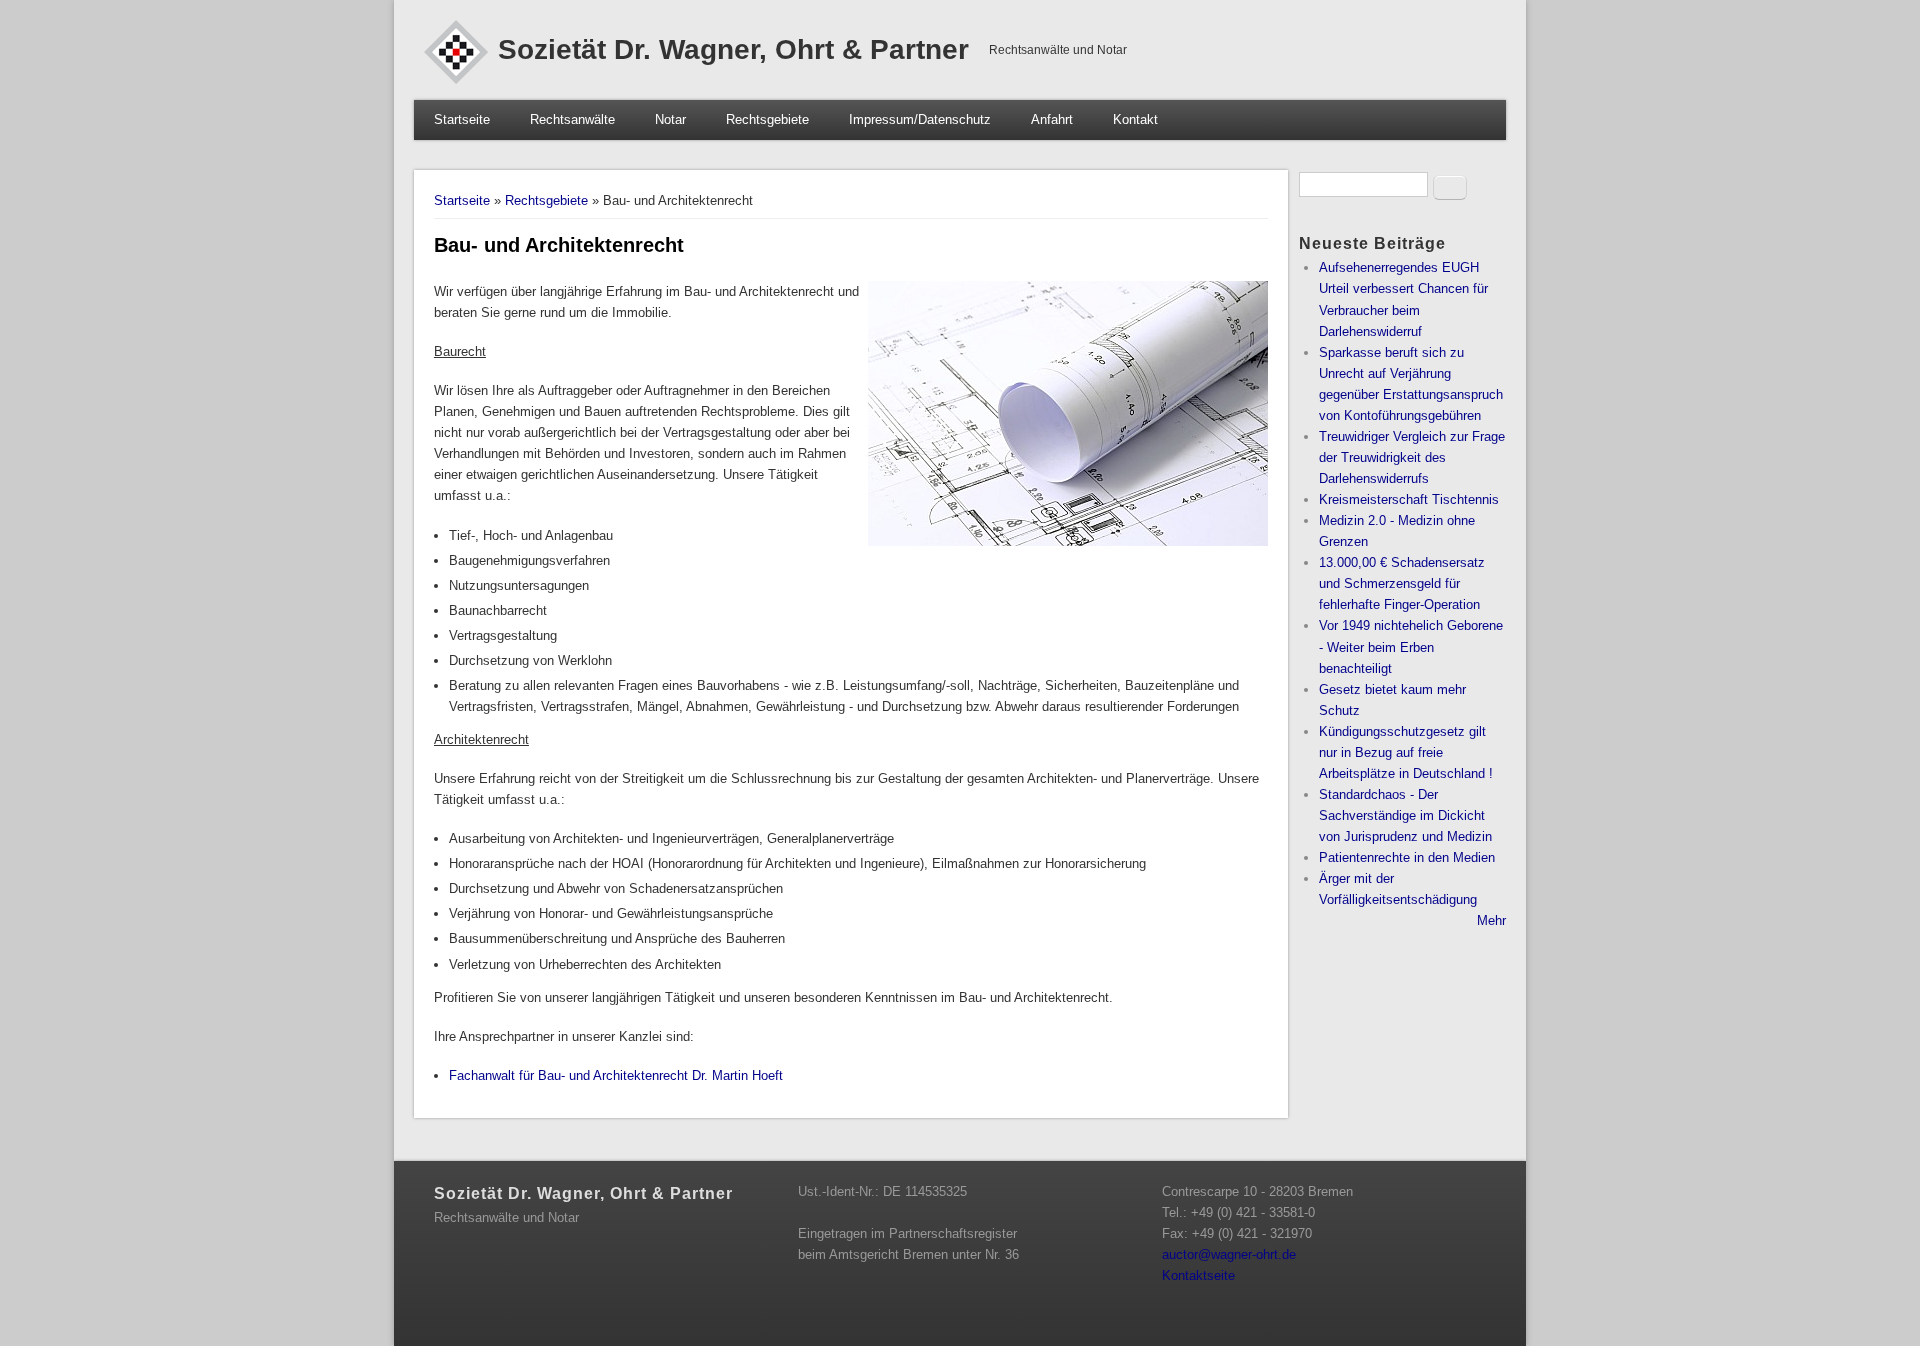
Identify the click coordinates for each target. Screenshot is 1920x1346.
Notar (670, 119)
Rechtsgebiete (767, 119)
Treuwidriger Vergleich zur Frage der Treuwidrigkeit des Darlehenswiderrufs (1412, 457)
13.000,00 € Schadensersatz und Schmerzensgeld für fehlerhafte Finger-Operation (1402, 583)
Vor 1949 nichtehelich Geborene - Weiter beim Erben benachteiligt (1411, 646)
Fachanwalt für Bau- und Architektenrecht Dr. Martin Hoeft (616, 1075)
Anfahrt (1052, 119)
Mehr (1491, 920)
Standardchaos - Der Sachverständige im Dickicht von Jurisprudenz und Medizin (1405, 815)
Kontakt (1135, 119)
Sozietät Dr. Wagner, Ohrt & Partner (733, 49)
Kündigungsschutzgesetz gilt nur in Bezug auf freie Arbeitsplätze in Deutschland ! (1406, 752)
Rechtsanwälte (572, 119)
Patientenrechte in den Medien (1407, 857)
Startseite (462, 119)
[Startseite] (456, 79)
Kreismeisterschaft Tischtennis (1409, 499)
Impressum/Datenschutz (920, 119)
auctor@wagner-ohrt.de (1235, 1254)
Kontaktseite (1198, 1275)
